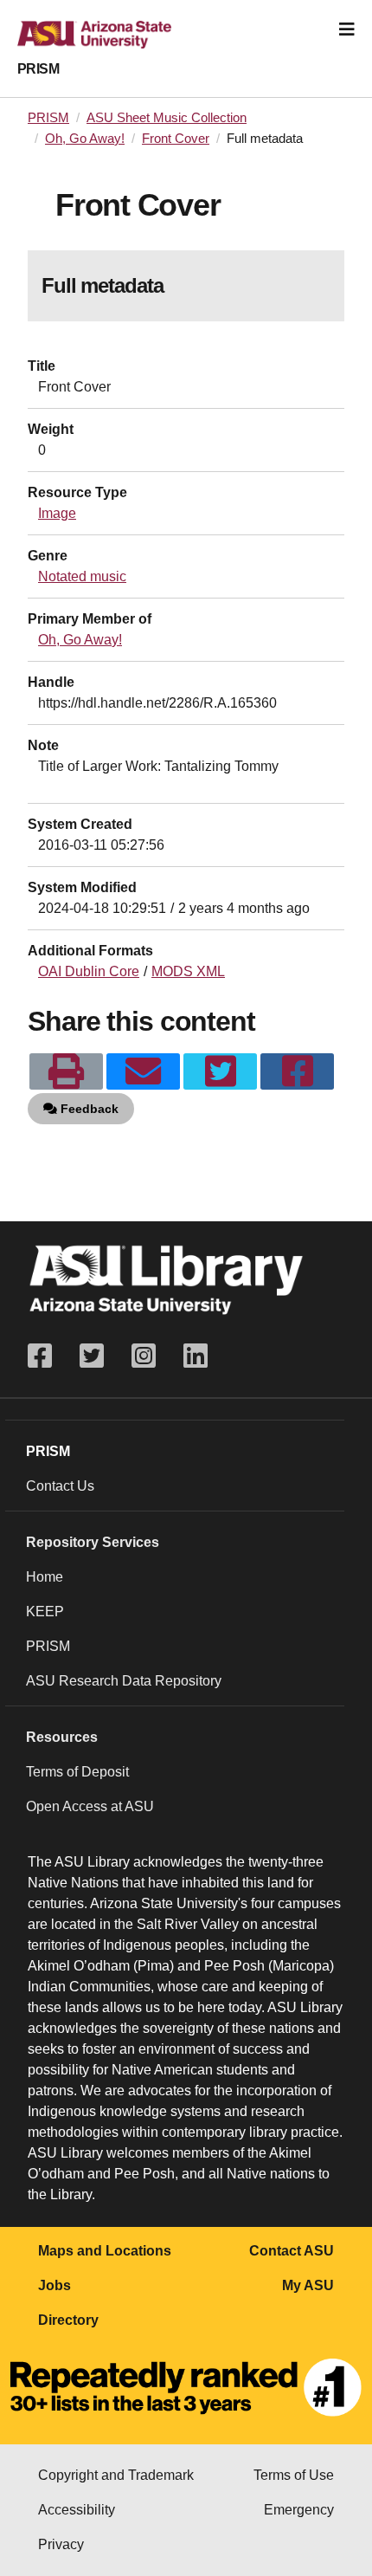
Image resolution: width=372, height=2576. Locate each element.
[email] (143, 1071)
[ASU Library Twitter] (92, 1356)
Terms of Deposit (77, 1772)
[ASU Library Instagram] (144, 1356)
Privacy (61, 2544)
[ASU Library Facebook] (47, 1356)
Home (45, 1577)
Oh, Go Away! (85, 139)
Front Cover (176, 139)
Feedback (88, 1109)
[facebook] (297, 1071)
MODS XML (188, 971)
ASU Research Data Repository (124, 1681)
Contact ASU (292, 2251)
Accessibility (77, 2510)
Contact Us (60, 1486)
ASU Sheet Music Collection (167, 118)
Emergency (299, 2510)
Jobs (55, 2285)
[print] (66, 1071)
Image (57, 513)
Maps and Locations (105, 2251)
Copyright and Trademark (116, 2475)
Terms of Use (294, 2475)
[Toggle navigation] (347, 29)
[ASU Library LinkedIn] (196, 1356)
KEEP (45, 1612)
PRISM (38, 69)
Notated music (82, 576)
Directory (68, 2320)
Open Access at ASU (90, 1806)
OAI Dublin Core (89, 971)
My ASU (308, 2285)
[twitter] (220, 1071)
